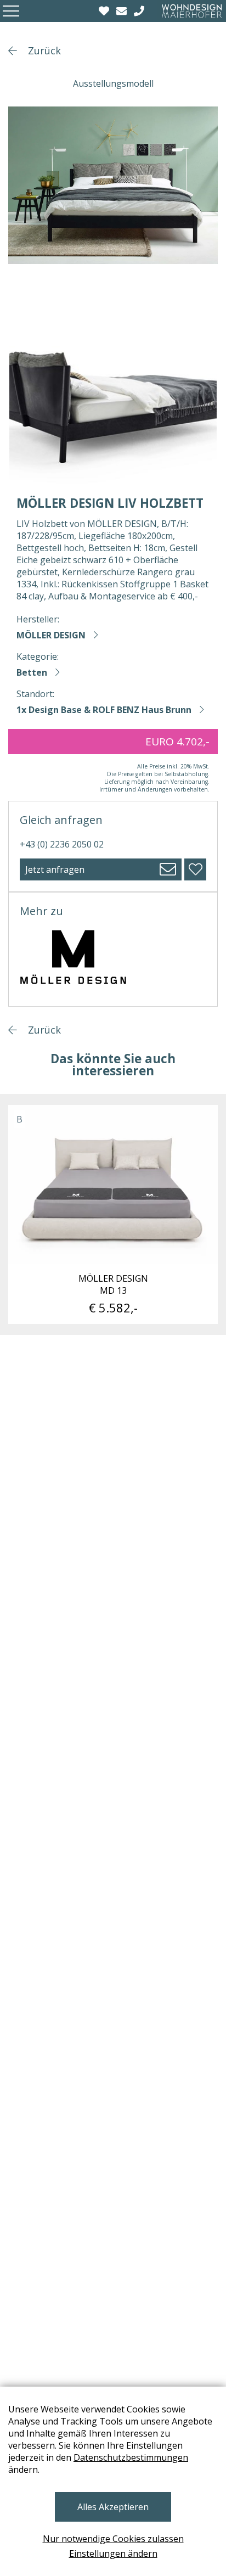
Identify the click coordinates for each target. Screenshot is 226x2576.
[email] (123, 11)
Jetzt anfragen (55, 869)
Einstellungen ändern (113, 2553)
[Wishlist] (105, 11)
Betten (32, 672)
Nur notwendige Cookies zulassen (113, 2539)
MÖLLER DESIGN (51, 635)
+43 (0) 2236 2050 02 (62, 844)
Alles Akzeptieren (113, 2507)
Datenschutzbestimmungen (131, 2457)
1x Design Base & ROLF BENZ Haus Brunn (104, 710)
